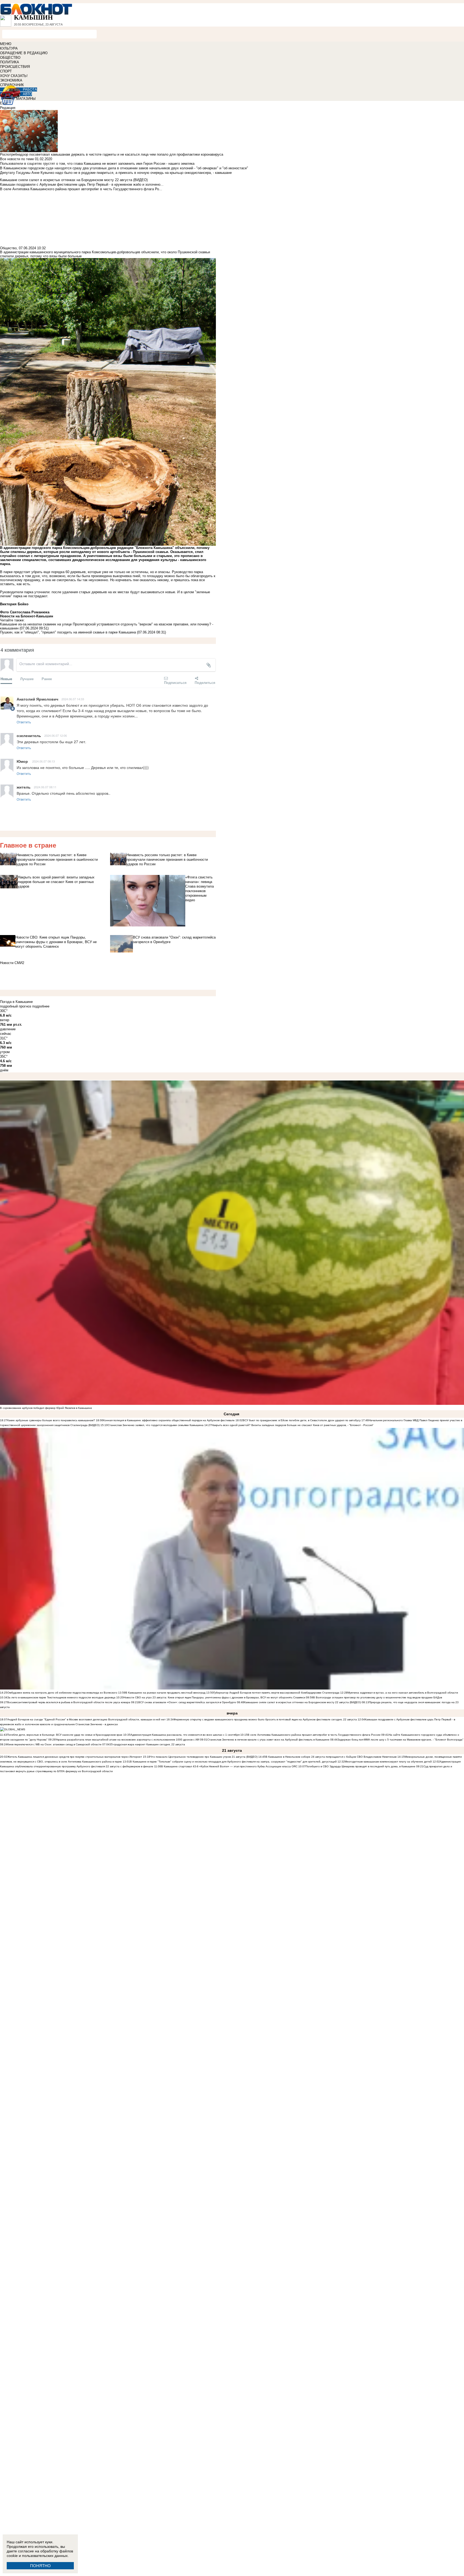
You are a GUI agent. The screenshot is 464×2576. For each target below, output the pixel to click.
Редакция (8, 108)
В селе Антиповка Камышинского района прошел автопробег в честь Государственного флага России (314, 1735)
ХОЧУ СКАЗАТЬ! (14, 76)
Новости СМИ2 (12, 963)
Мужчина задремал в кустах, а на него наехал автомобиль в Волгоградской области (403, 1693)
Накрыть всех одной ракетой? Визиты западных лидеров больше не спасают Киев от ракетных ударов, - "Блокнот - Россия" (293, 1425)
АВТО (27, 94)
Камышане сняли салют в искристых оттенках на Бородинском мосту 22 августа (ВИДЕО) (302, 1702)
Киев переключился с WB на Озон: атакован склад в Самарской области (54, 1744)
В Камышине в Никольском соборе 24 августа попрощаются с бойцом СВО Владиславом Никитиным (331, 1757)
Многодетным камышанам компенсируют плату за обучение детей (388, 1762)
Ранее (47, 679)
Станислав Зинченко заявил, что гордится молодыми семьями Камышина (156, 1425)
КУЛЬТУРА (9, 48)
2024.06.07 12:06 (56, 735)
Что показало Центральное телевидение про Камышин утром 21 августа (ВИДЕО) (204, 1757)
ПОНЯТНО (40, 2566)
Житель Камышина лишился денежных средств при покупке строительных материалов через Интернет (75, 1757)
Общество (8, 248)
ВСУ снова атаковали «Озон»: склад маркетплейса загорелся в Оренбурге (187, 1702)
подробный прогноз (16, 1006)
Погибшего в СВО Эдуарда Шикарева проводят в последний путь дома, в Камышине (360, 1766)
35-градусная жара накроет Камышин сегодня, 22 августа (147, 1744)
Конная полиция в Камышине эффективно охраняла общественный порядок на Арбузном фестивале (169, 1420)
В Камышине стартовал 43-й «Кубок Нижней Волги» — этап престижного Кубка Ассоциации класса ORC (229, 1766)
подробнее (41, 1006)
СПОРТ (6, 71)
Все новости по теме (17, 159)
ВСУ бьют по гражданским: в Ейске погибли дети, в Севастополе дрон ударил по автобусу (302, 1420)
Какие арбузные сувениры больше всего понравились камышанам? (51, 1420)
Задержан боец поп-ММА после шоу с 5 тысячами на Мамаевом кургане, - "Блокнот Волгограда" (400, 1740)
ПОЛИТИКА (10, 62)
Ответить (24, 722)
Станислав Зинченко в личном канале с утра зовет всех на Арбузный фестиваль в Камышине (268, 1740)
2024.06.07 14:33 (73, 699)
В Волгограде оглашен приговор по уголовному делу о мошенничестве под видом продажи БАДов (378, 1697)
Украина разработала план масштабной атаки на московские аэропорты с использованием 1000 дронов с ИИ (127, 1740)
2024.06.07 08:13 (44, 761)
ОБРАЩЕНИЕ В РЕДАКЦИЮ (24, 53)
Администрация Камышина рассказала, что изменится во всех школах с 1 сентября (185, 1735)
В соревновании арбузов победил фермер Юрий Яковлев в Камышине (46, 1408)
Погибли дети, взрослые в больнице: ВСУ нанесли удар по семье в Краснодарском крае (65, 1735)
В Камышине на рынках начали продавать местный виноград (165, 1693)
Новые (6, 679)
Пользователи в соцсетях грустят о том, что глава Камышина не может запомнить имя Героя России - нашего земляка (97, 164)
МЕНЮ (6, 44)
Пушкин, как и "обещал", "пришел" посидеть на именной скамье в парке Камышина (68, 632)
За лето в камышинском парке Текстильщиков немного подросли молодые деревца (61, 1697)
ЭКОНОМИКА (11, 80)
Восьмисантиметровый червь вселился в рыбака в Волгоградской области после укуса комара (69, 1702)
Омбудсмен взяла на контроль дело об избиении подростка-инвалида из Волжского (62, 1693)
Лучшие (27, 679)
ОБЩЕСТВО (10, 58)
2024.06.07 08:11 (45, 787)
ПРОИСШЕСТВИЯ (15, 67)
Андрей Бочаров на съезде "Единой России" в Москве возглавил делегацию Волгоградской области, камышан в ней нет (86, 1719)
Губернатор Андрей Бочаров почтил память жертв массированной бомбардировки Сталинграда (276, 1693)
